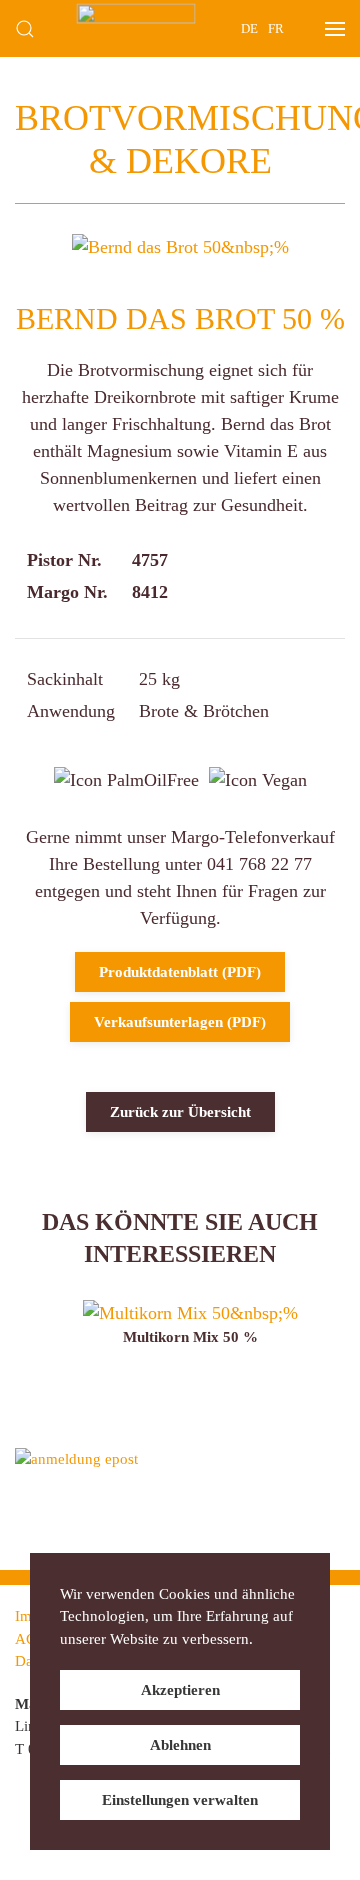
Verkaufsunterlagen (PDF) (180, 1022)
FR (276, 28)
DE (249, 28)
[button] (25, 28)
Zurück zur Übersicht (180, 1112)
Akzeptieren (180, 1690)
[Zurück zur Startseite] (136, 28)
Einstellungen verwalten (180, 1800)
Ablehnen (180, 1745)
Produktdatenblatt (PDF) (180, 972)
